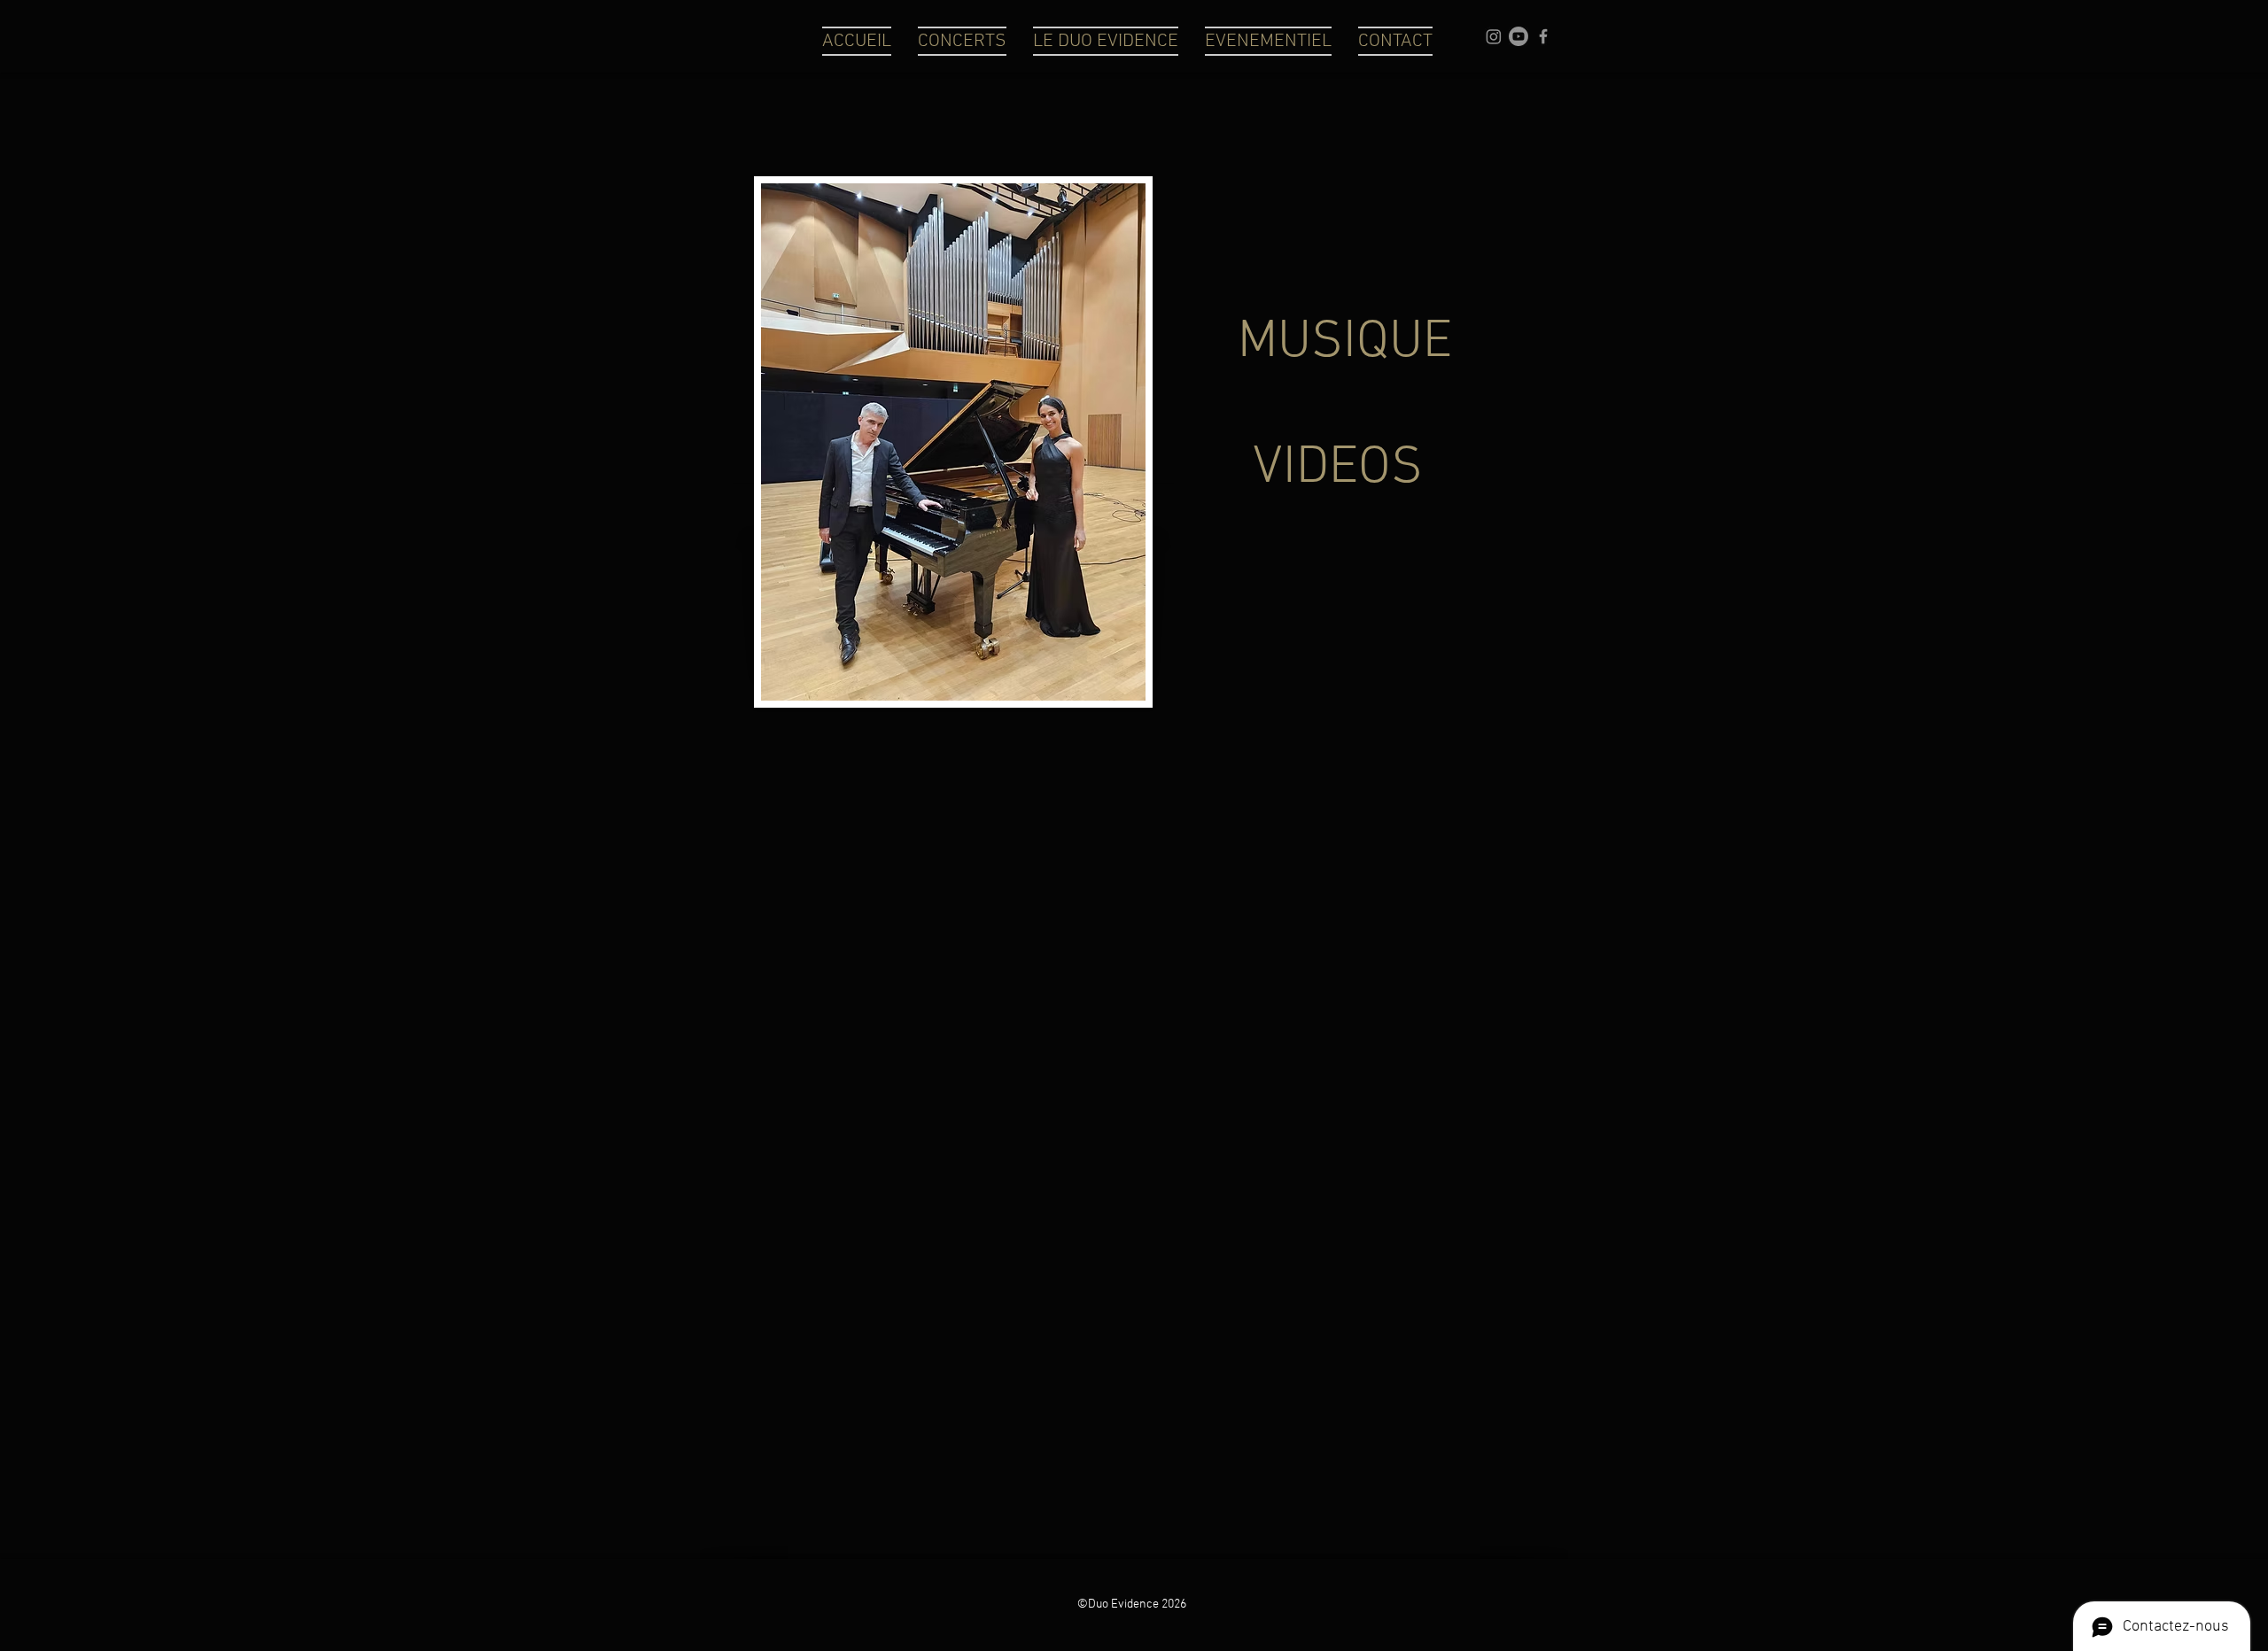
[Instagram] (1494, 36)
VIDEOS (1338, 469)
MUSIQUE (1345, 343)
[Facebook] (1543, 36)
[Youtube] (1518, 36)
